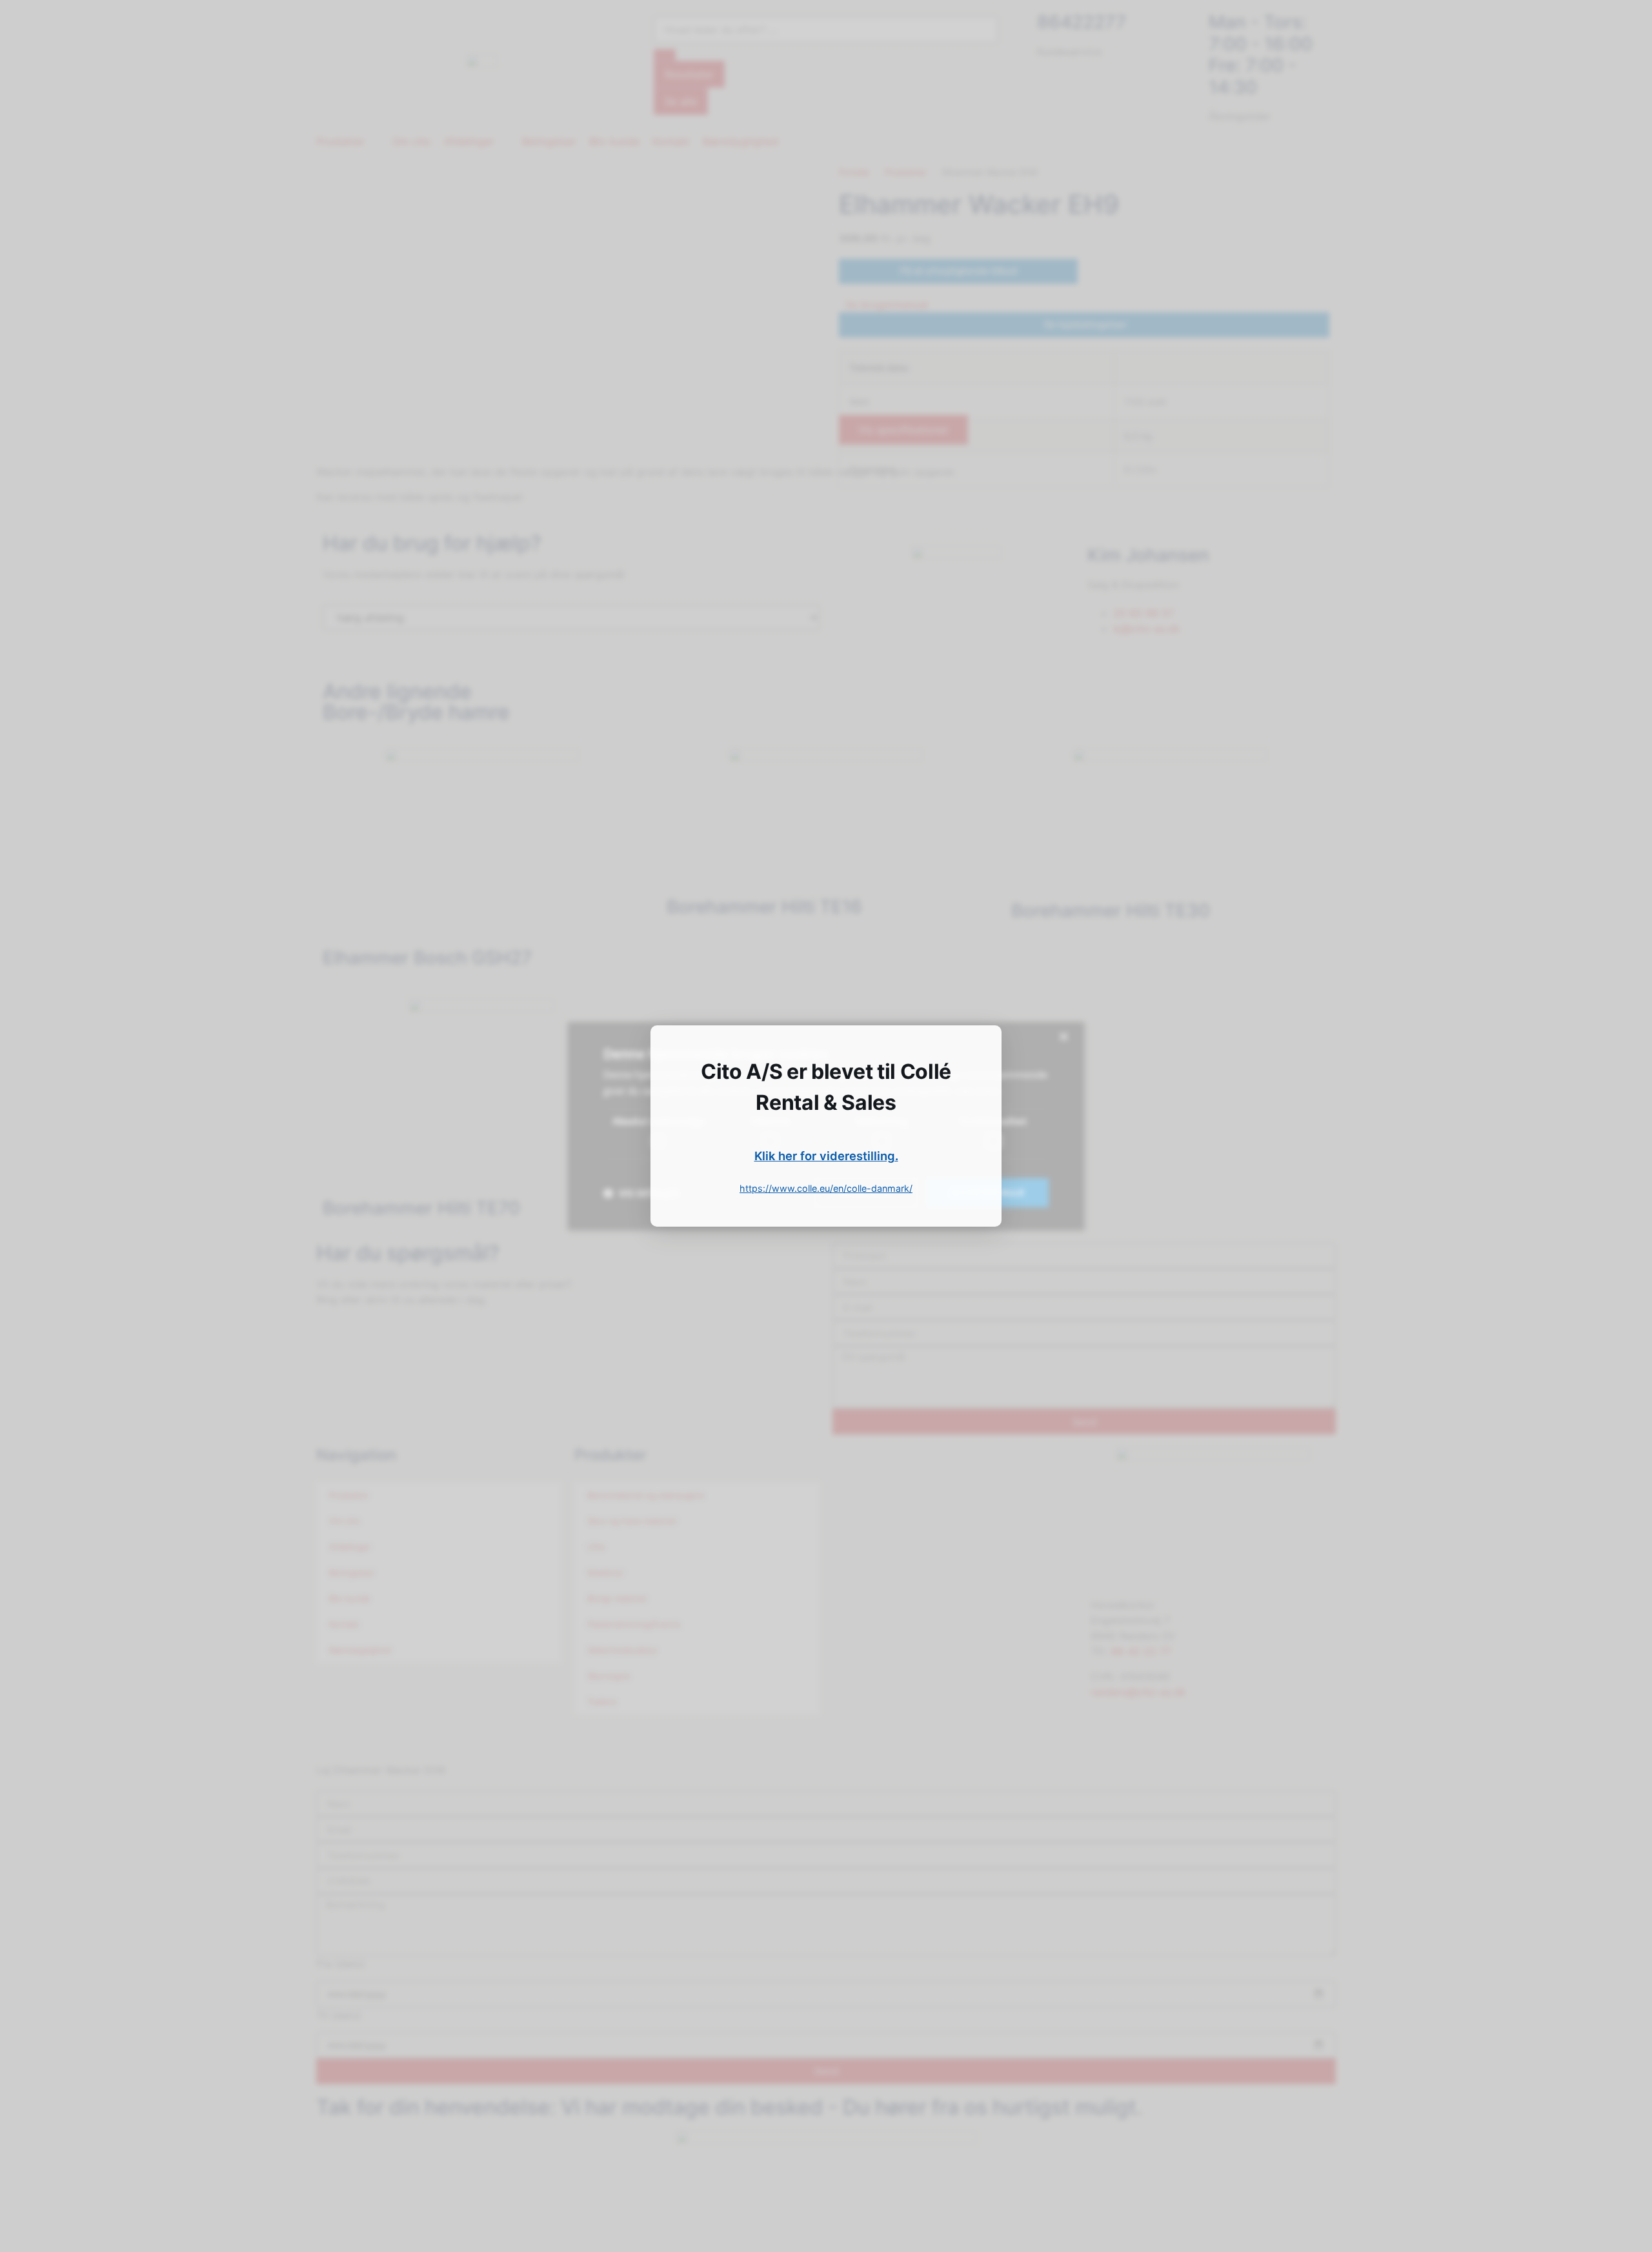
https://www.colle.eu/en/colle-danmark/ (826, 1188)
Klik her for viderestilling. (826, 1156)
